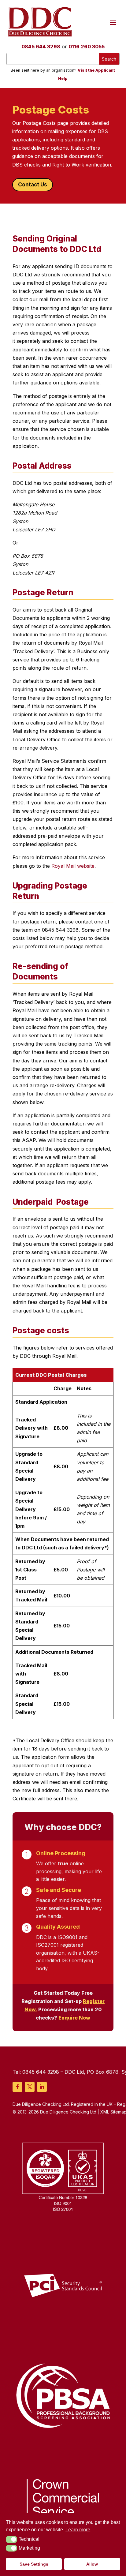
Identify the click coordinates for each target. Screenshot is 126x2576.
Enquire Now (74, 2018)
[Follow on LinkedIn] (42, 2087)
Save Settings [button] (34, 2564)
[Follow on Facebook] (17, 2087)
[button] (11, 2539)
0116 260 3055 (87, 47)
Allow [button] (92, 2564)
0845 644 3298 (41, 47)
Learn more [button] (78, 2530)
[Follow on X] (30, 2087)
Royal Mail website (73, 866)
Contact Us (33, 185)
